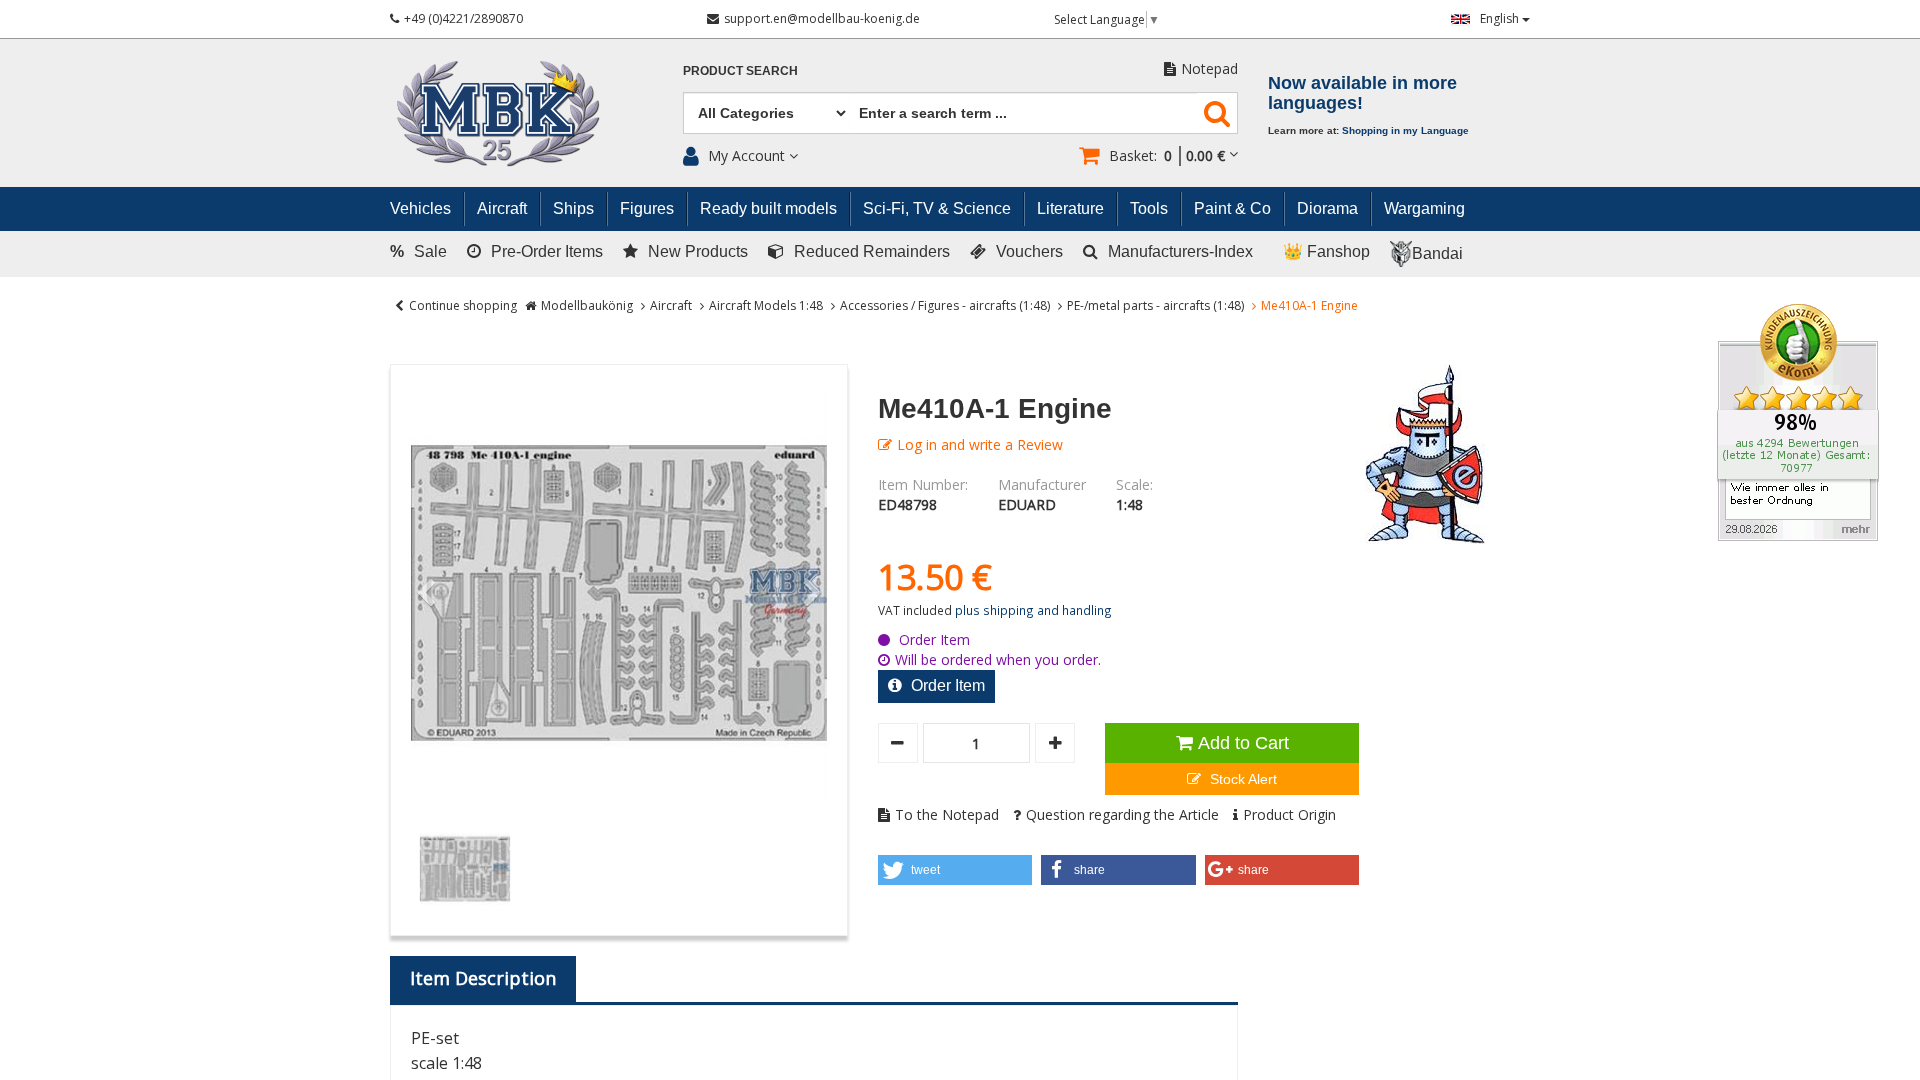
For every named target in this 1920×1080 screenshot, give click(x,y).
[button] (955, 870)
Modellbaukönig (587, 305)
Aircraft (671, 305)
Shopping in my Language (1405, 130)
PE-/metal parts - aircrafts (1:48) (1155, 305)
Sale (418, 251)
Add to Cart (1243, 743)
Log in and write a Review (980, 444)
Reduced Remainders (872, 251)
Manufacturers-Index (1180, 251)
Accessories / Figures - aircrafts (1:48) (945, 305)
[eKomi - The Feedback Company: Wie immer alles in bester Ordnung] (1798, 420)
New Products (698, 251)
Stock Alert (1241, 779)
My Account (746, 155)
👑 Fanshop (1326, 251)
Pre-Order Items (547, 251)
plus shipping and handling (1033, 610)
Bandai (1437, 253)
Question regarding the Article (1122, 814)
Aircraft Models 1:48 (766, 305)
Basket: (1167, 155)
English (1501, 18)
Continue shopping (463, 305)
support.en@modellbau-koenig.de (822, 18)
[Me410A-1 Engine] (619, 593)
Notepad (1209, 68)
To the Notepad (947, 814)
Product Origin (1289, 814)
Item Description (483, 978)
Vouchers (1029, 251)
